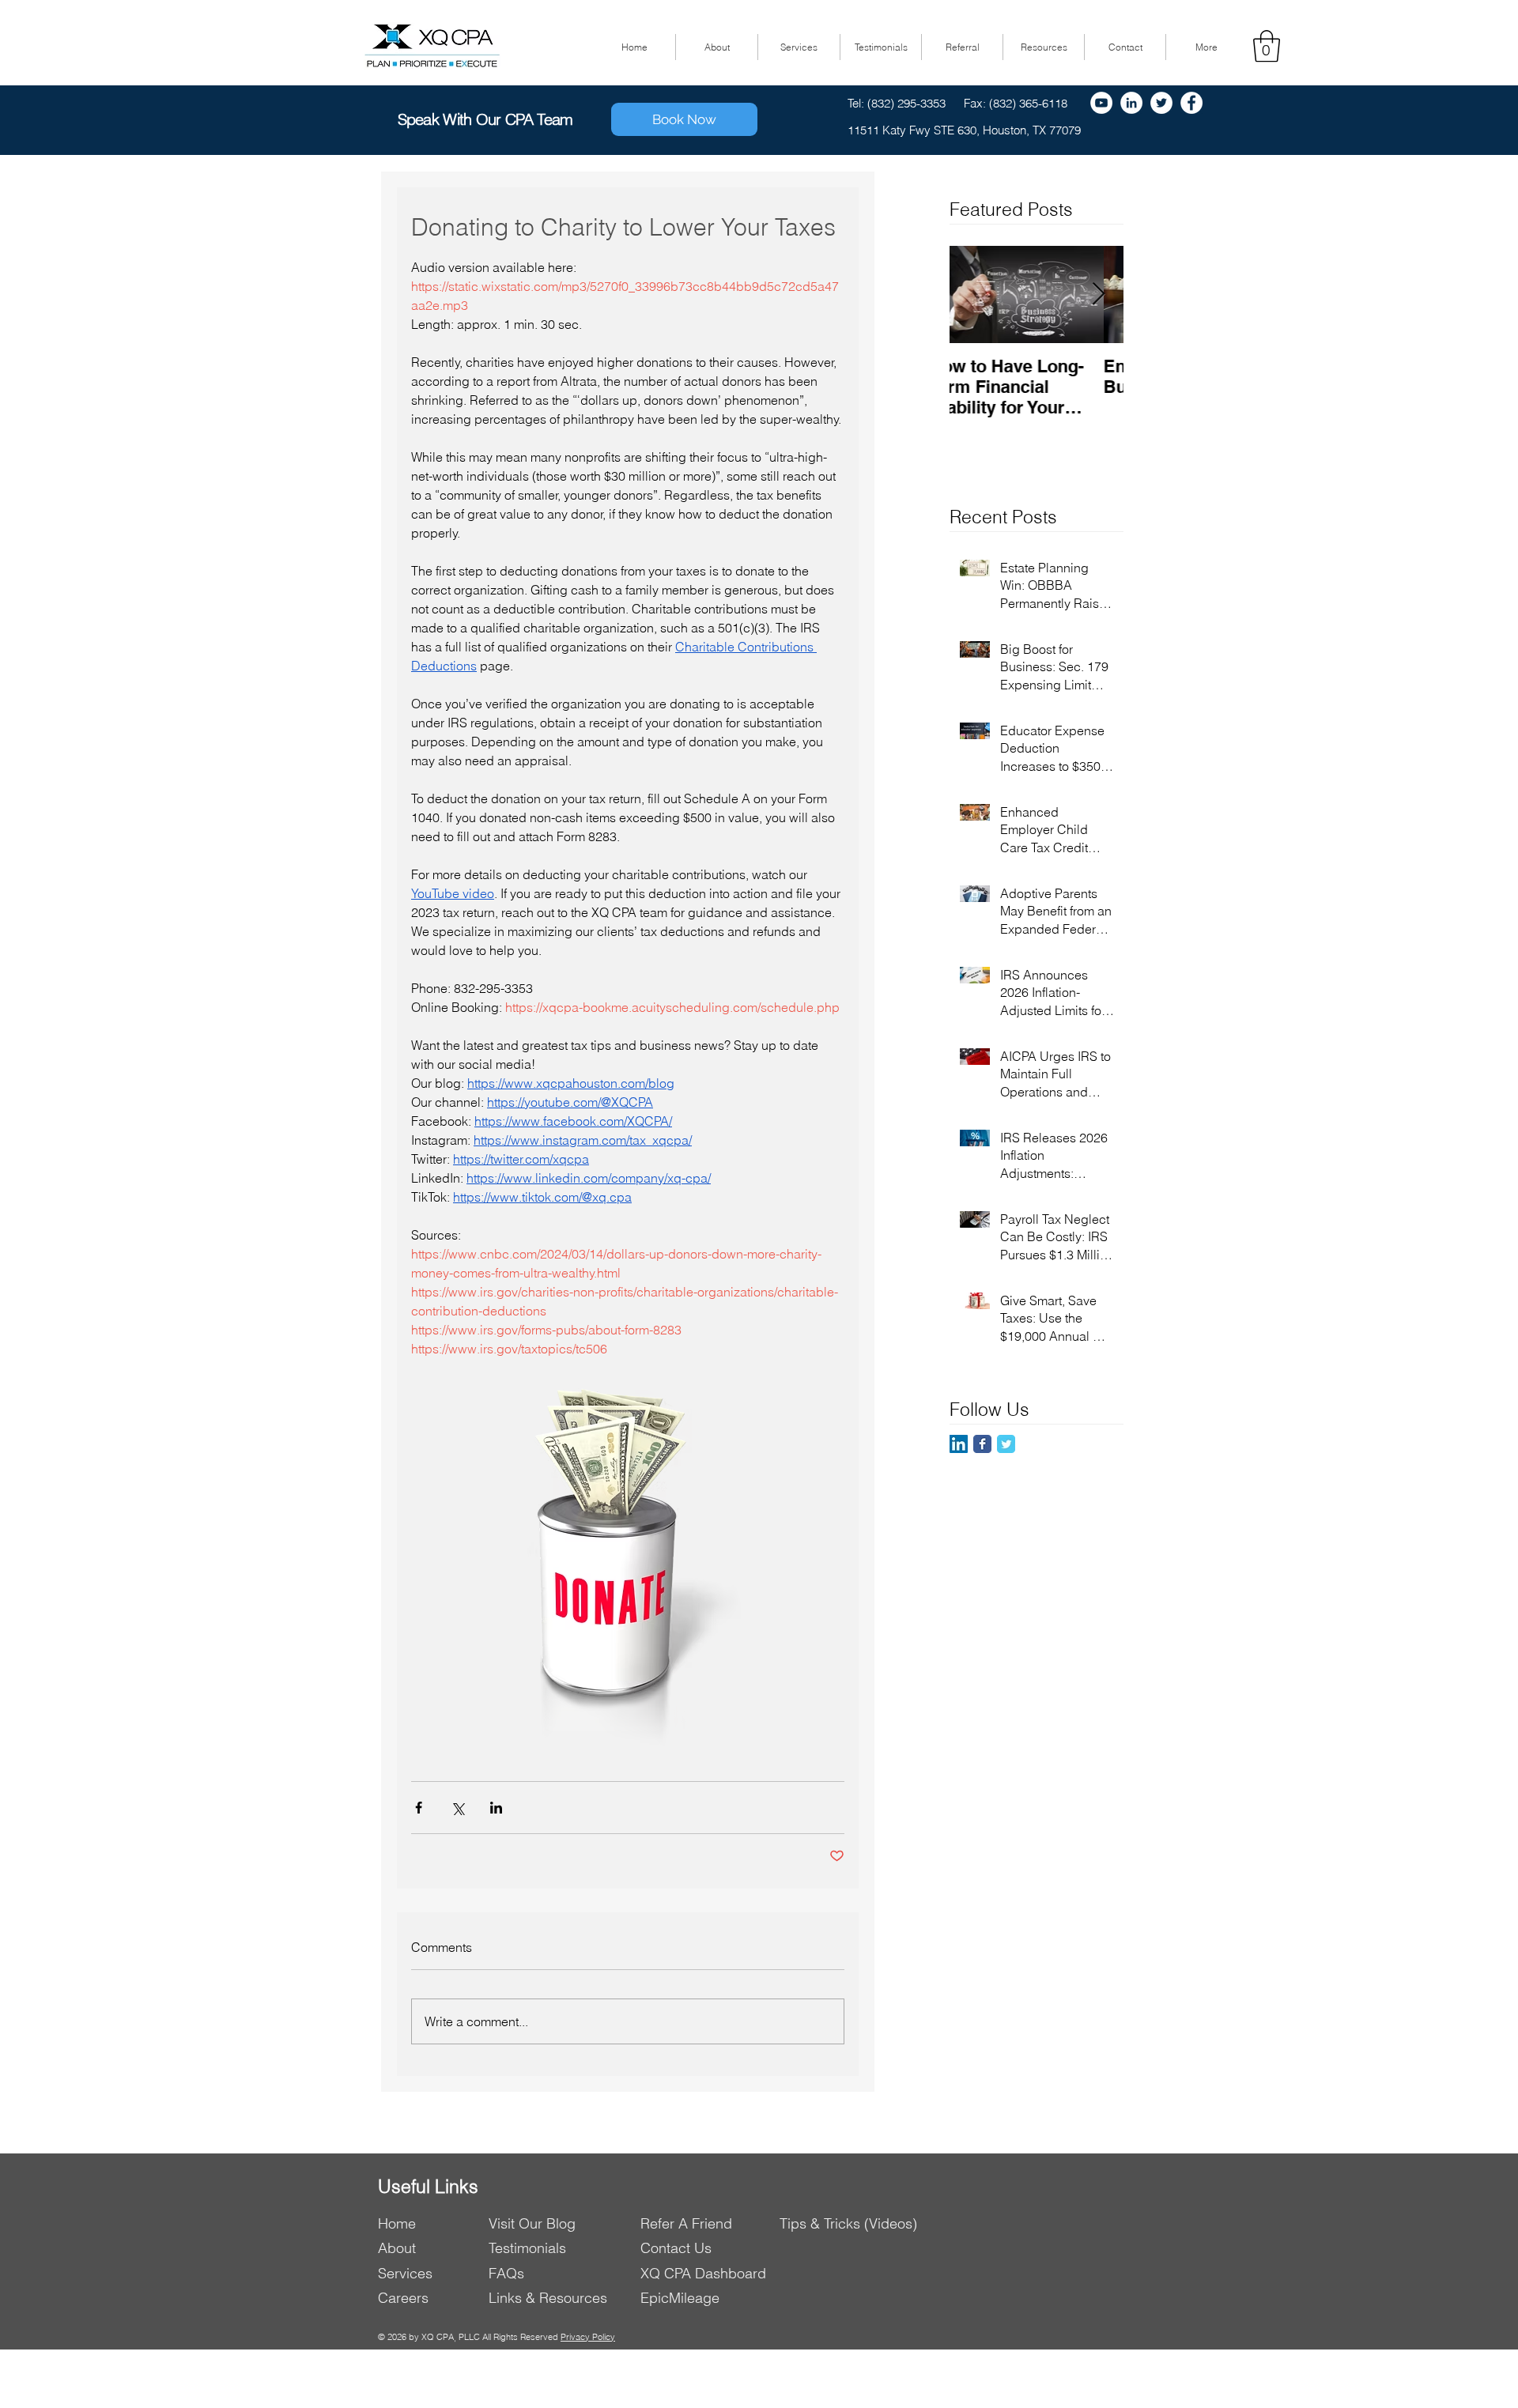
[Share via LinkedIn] (496, 1808)
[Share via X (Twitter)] (457, 1808)
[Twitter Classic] (1006, 1444)
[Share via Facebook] (419, 1808)
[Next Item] (1098, 294)
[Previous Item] (975, 294)
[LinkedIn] (959, 1444)
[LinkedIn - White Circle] (1131, 103)
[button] (1267, 46)
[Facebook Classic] (982, 1444)
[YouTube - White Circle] (1101, 103)
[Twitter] (1161, 103)
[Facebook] (1191, 103)
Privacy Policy (588, 2337)
